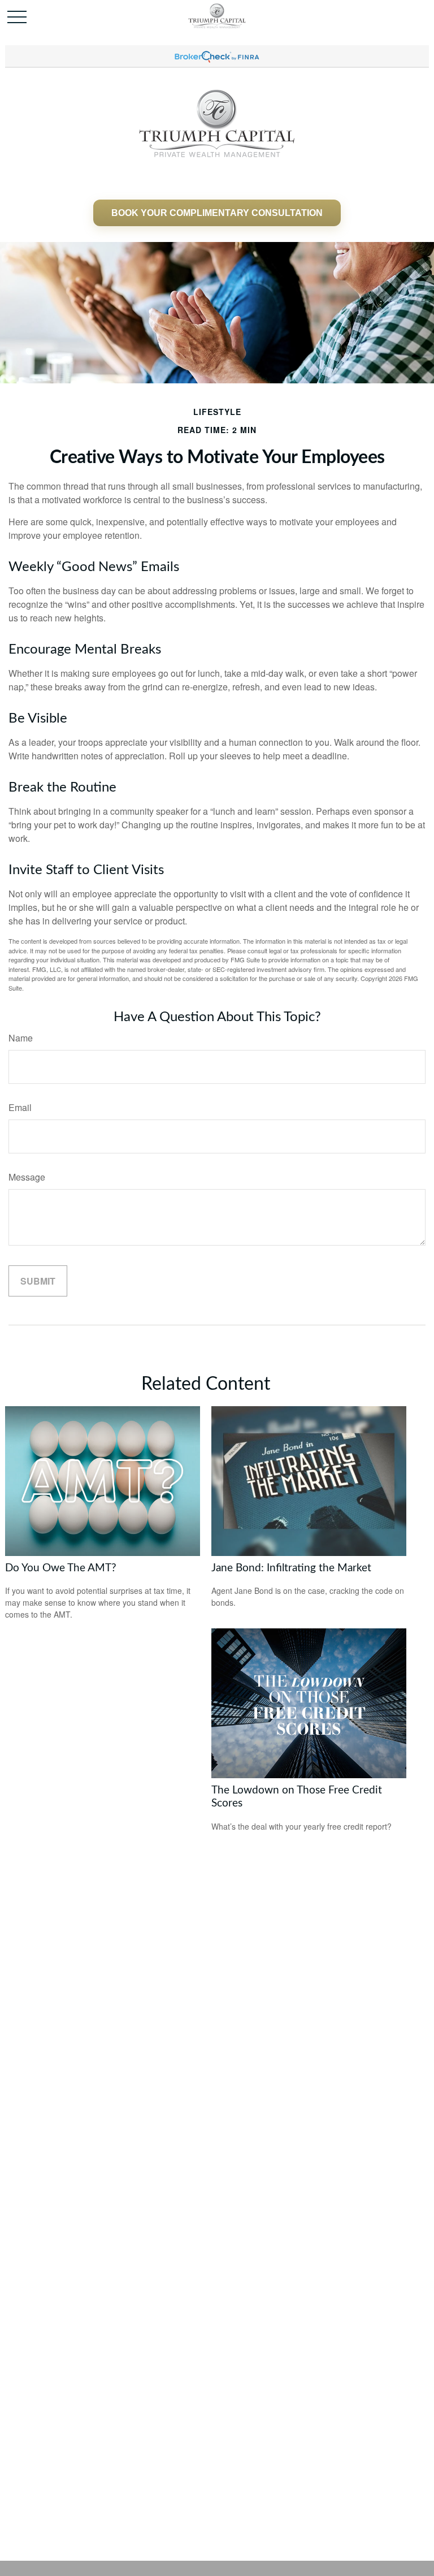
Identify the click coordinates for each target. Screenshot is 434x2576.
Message (27, 1177)
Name (21, 1038)
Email (20, 1107)
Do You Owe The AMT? (61, 1568)
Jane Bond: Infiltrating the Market (291, 1568)
